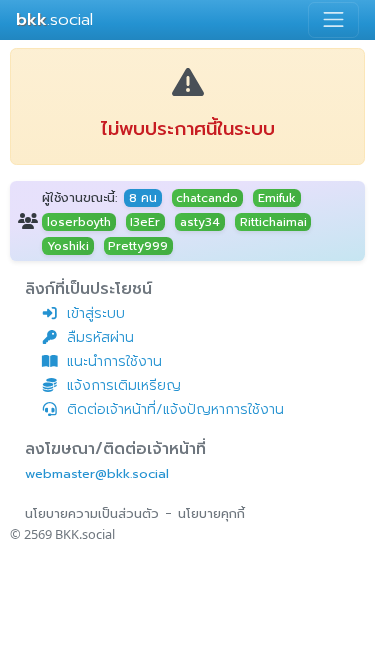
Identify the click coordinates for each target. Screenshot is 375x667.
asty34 (200, 222)
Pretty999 (138, 246)
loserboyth (79, 222)
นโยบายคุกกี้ (211, 513)
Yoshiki (68, 246)
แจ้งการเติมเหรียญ (124, 385)
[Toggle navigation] (333, 19)
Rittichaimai (273, 222)
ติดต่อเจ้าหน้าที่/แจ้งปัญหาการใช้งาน (175, 409)
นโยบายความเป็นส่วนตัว (92, 513)
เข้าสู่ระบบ (96, 313)
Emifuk (277, 198)
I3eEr (145, 222)
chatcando (207, 198)
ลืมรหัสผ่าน (100, 337)
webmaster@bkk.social (97, 473)
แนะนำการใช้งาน (114, 361)
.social (54, 19)
